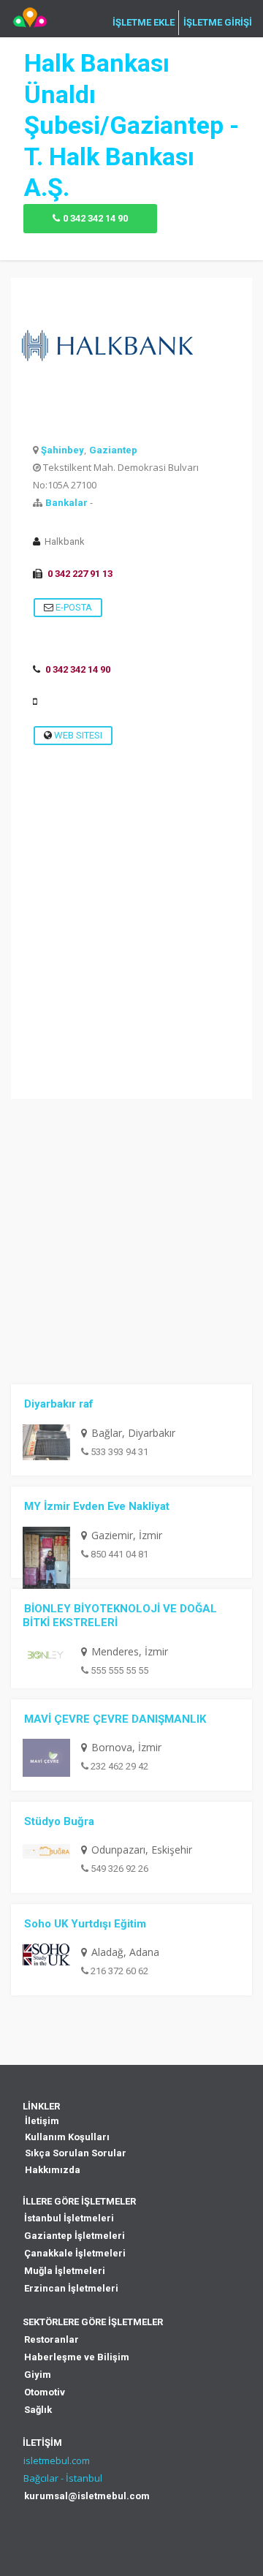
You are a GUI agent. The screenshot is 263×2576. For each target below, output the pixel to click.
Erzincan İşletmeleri (71, 2288)
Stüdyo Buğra (59, 1821)
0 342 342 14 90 (95, 218)
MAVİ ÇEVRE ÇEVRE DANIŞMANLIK (115, 1719)
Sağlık (38, 2410)
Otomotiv (45, 2392)
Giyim (38, 2375)
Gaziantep (113, 450)
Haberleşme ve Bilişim (77, 2357)
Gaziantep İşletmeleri (75, 2236)
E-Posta (73, 607)
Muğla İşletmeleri (65, 2271)
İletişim (42, 2121)
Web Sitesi (77, 735)
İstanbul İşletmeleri (69, 2218)
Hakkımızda (53, 2170)
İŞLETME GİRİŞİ (218, 23)
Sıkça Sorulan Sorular (76, 2153)
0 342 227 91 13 (80, 574)
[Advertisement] (131, 967)
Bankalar (66, 503)
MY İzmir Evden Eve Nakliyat (97, 1506)
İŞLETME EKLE (144, 23)
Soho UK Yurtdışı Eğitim (85, 1924)
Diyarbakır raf (59, 1404)
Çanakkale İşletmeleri (75, 2253)
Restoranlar (52, 2339)
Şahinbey (62, 450)
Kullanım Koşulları (67, 2137)
